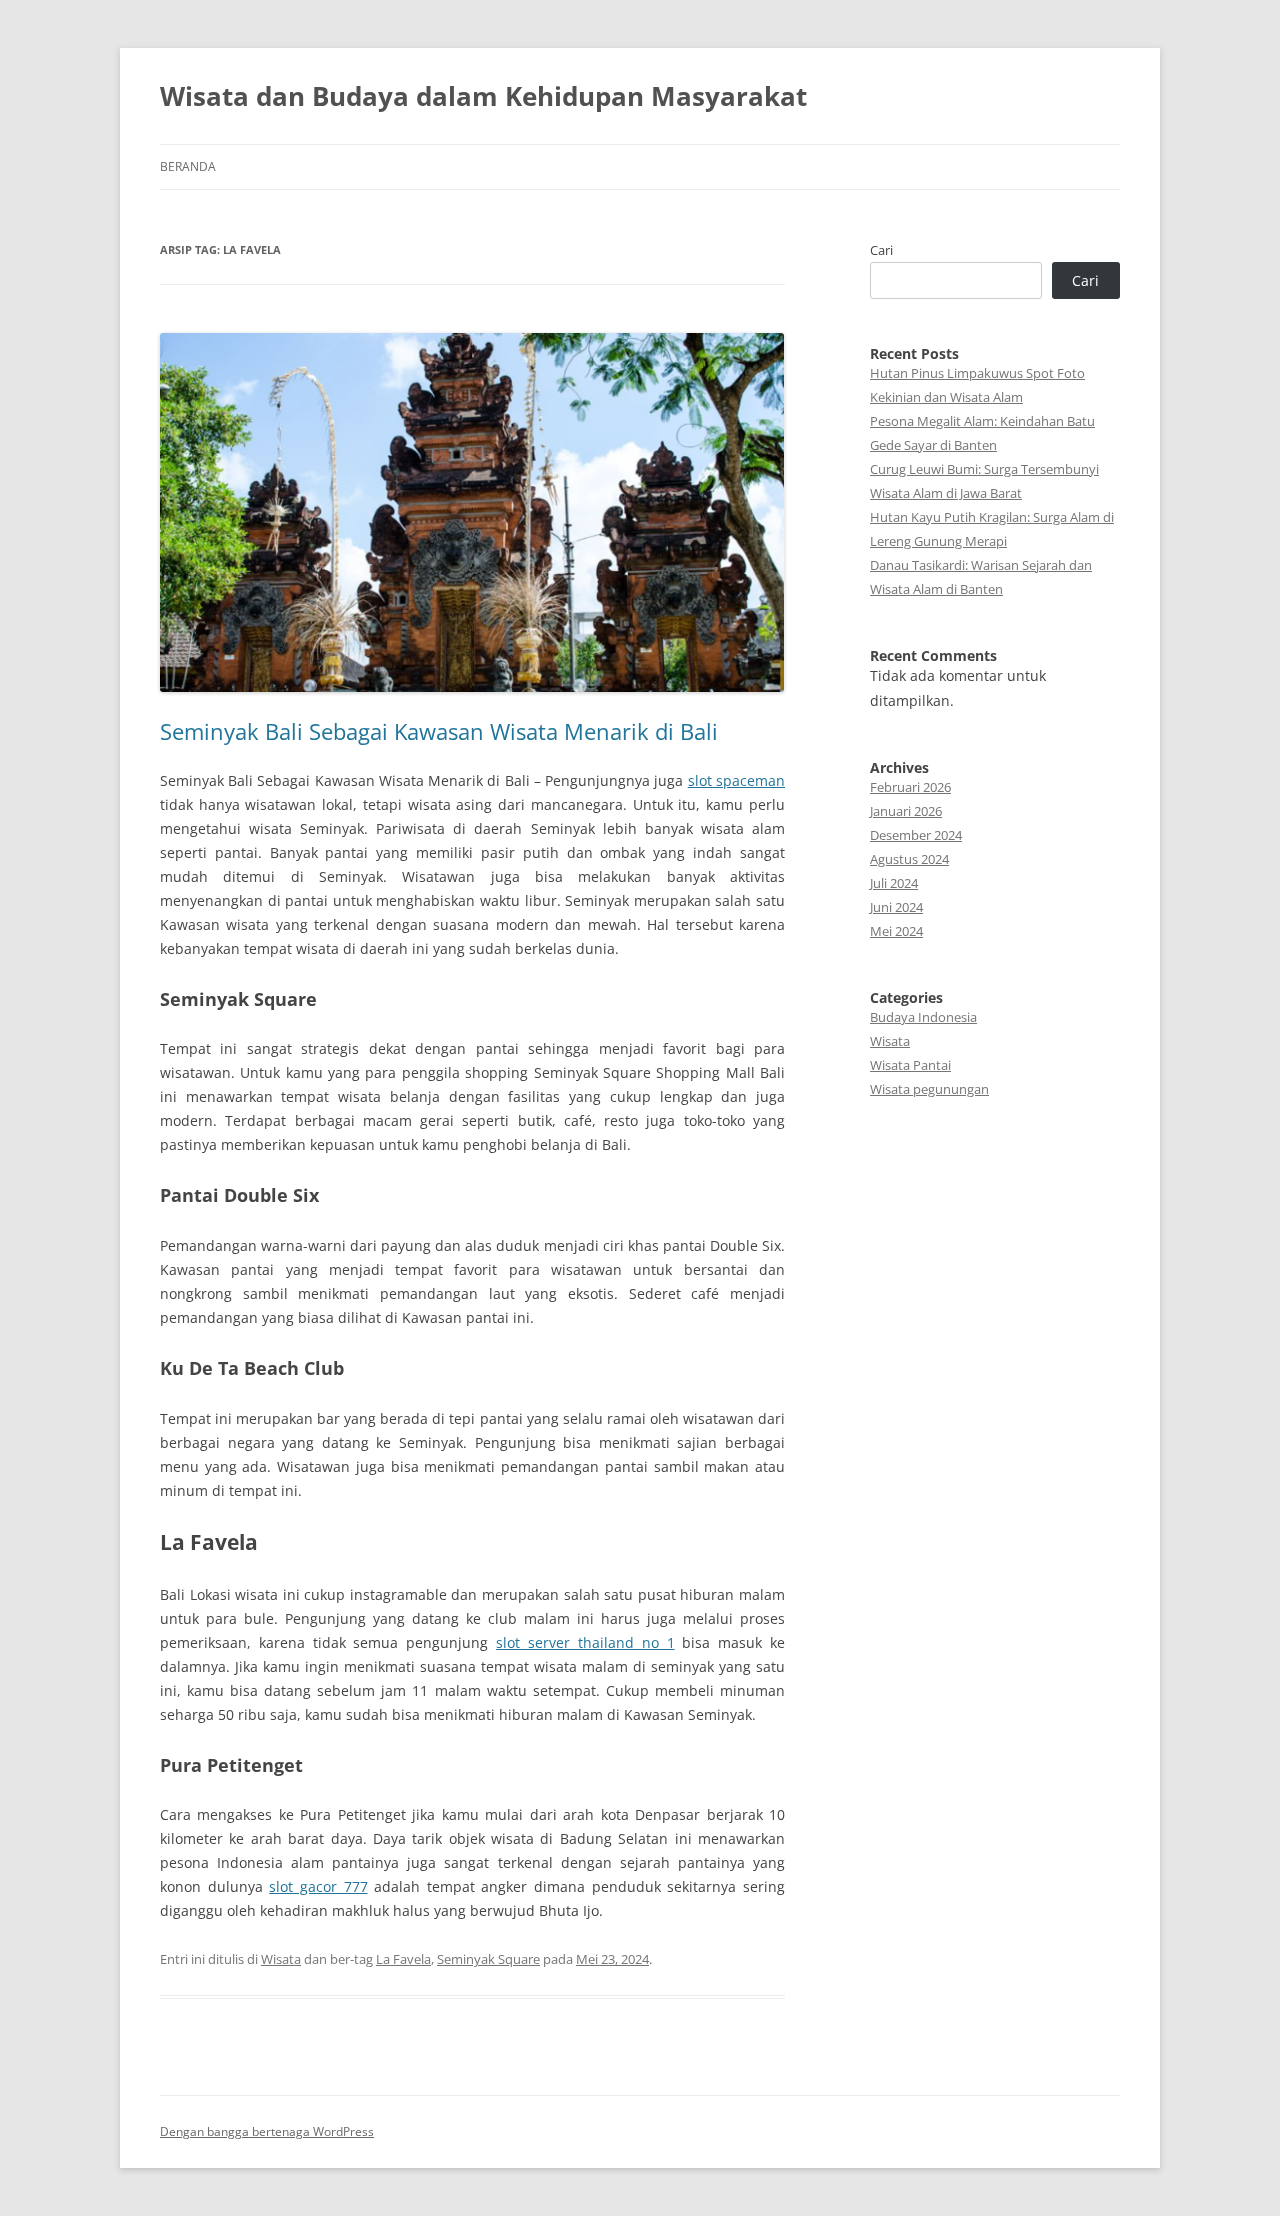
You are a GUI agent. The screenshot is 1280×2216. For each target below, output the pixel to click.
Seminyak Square (488, 1959)
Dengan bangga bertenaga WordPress (267, 2131)
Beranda (188, 166)
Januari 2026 (906, 811)
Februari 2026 (910, 787)
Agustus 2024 (909, 859)
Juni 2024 (896, 907)
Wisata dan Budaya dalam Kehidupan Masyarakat (483, 96)
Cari (881, 250)
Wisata (281, 1959)
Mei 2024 (896, 931)
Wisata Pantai (910, 1065)
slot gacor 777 (318, 1886)
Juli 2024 (894, 883)
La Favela (403, 1959)
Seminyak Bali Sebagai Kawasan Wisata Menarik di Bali (439, 731)
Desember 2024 (916, 835)
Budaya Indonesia (923, 1017)
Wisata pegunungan (929, 1089)
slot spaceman (736, 780)
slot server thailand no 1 (585, 1642)
